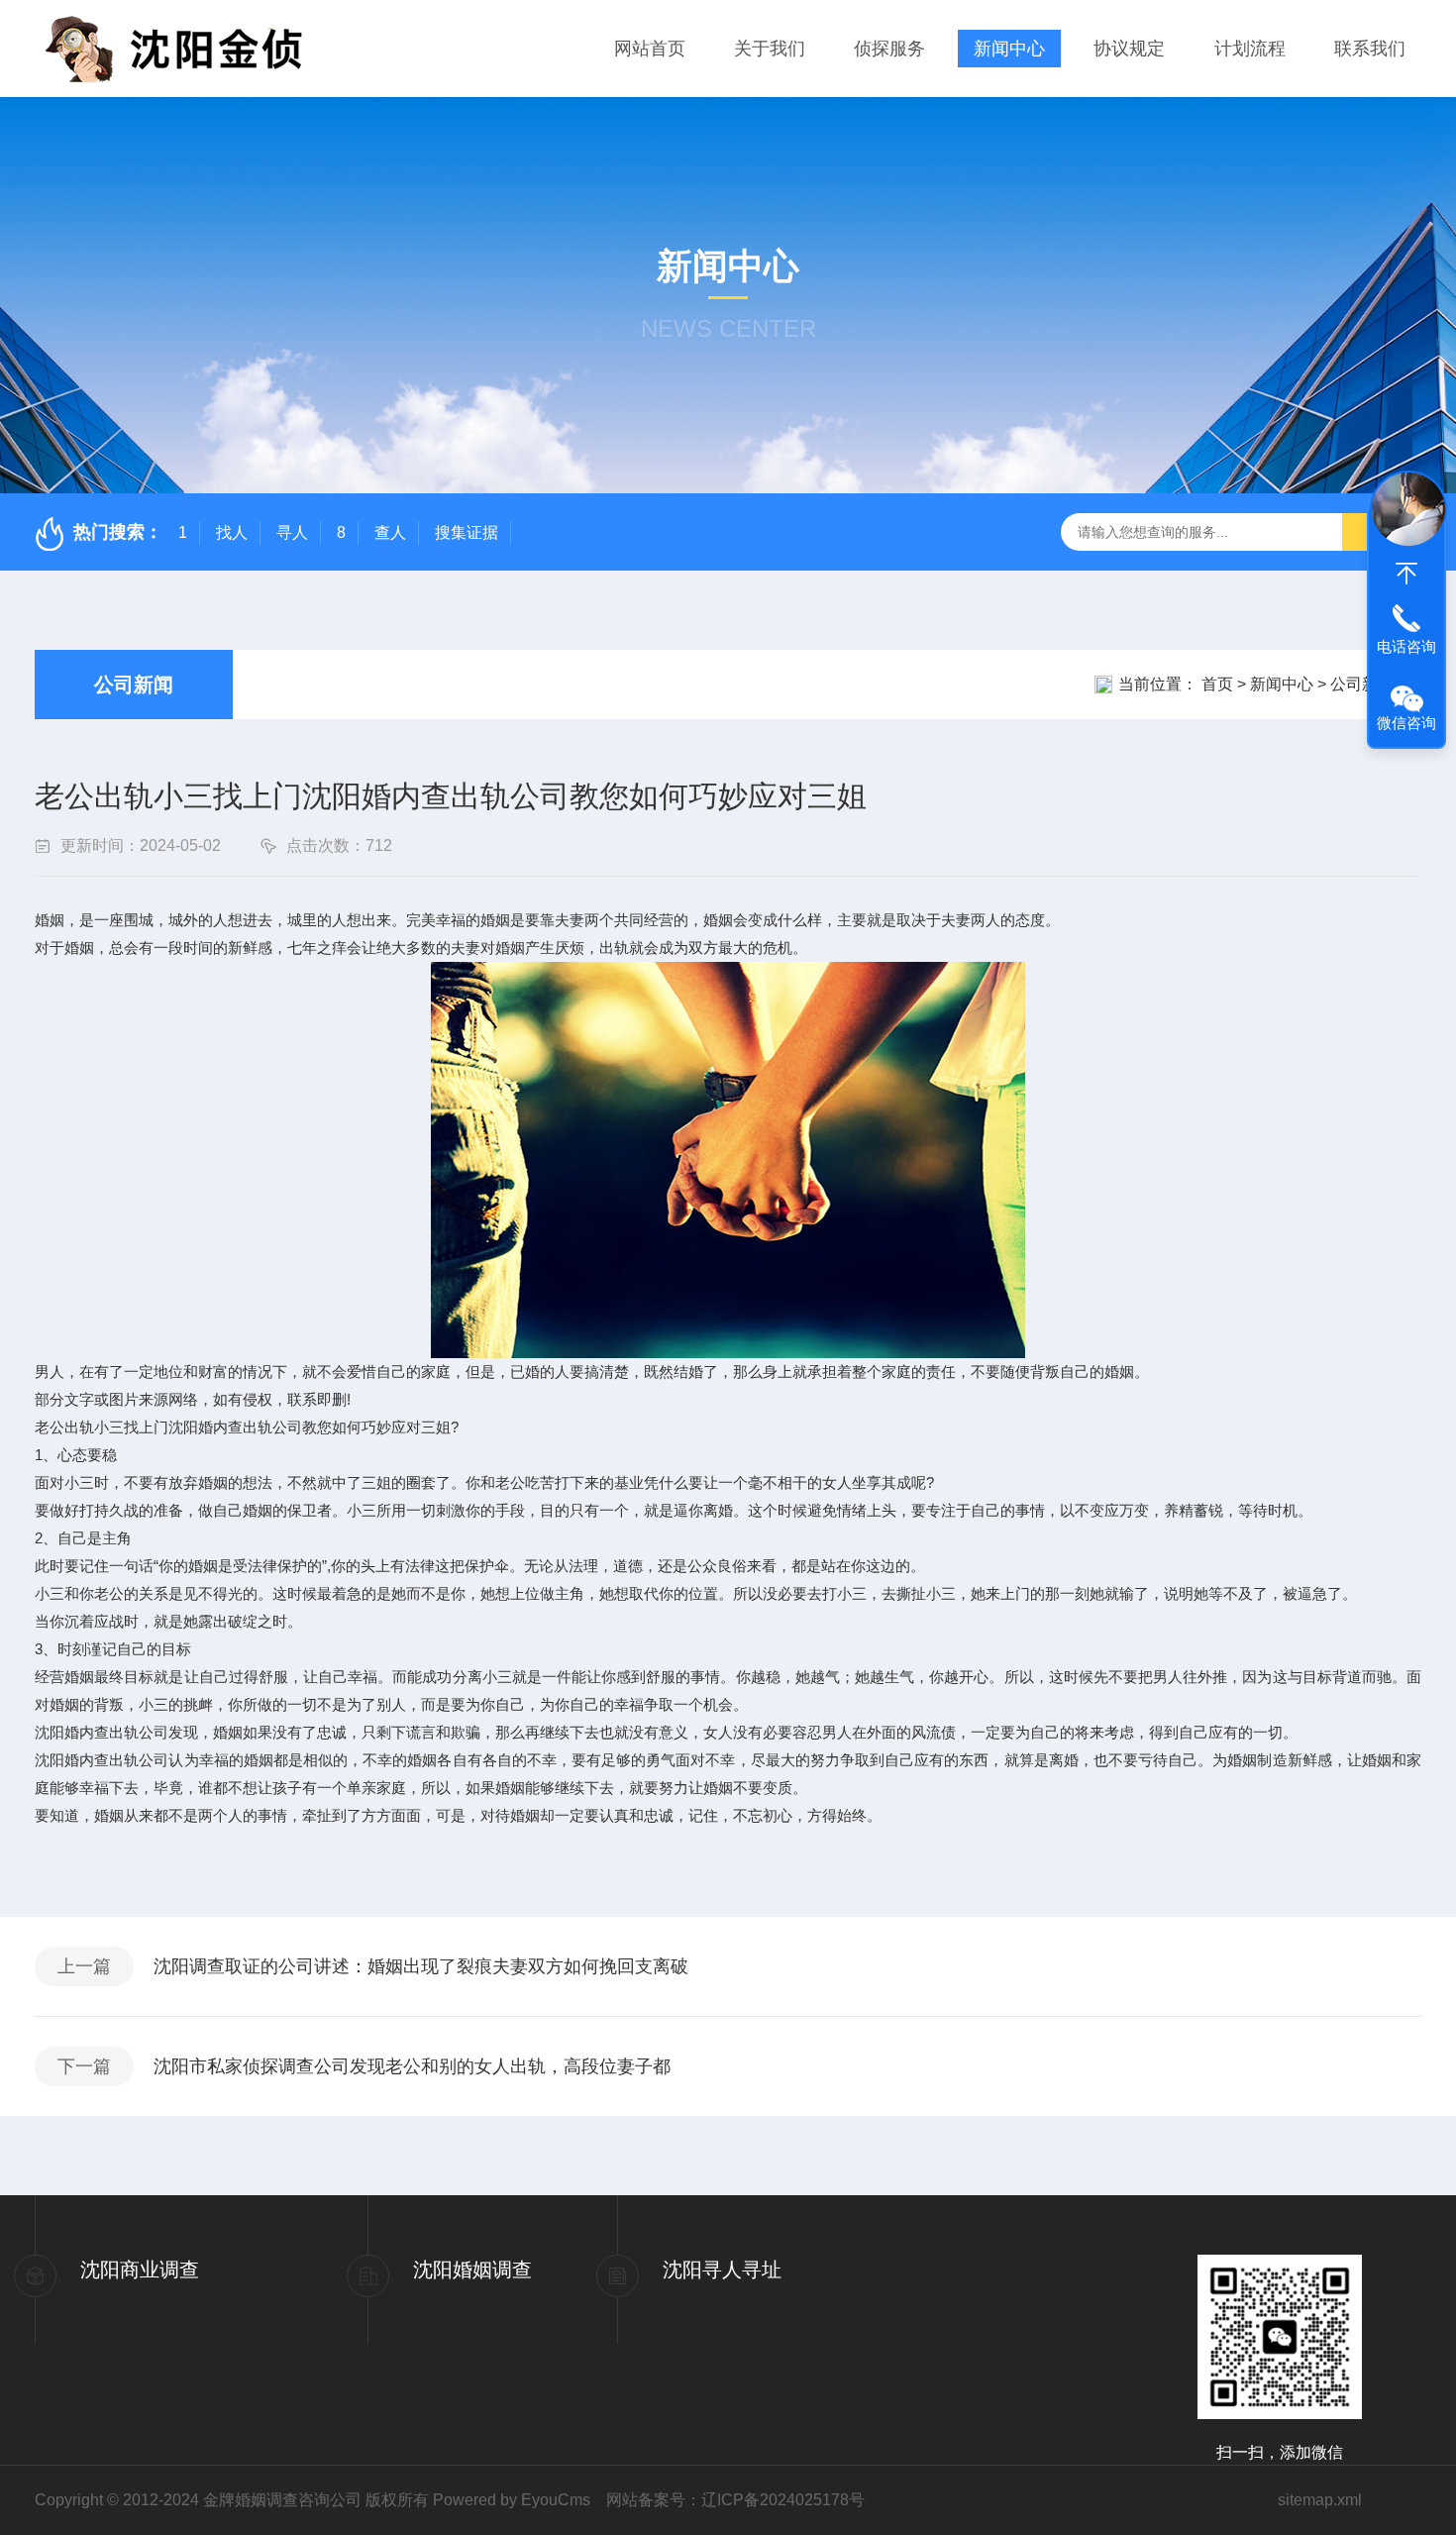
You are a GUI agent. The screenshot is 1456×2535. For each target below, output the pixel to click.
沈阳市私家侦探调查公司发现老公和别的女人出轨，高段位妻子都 (412, 2066)
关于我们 (770, 49)
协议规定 (1129, 49)
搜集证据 (467, 532)
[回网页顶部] (1406, 574)
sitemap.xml (1320, 2500)
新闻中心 (1009, 49)
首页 (1217, 684)
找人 (232, 532)
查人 (390, 532)
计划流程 (1250, 49)
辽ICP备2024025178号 (783, 2500)
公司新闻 (134, 685)
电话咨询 (1406, 646)
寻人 (292, 532)
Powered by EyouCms (510, 2500)
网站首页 (650, 49)
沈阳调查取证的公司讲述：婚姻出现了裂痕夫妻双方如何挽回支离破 (421, 1966)
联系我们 (1370, 49)
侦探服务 (889, 49)
